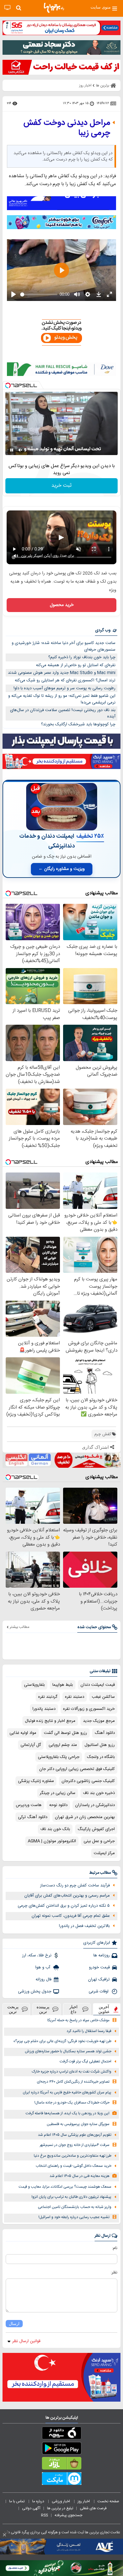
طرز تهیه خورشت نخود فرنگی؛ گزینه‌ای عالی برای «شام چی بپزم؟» (62, 2041)
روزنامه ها (102, 1955)
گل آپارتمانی (31, 1745)
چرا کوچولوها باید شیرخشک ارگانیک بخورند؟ (78, 724)
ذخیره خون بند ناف (99, 1793)
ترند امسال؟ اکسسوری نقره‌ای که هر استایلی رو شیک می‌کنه (65, 680)
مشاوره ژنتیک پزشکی (36, 1781)
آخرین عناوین (104, 2009)
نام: (115, 2248)
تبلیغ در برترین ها (60, 2508)
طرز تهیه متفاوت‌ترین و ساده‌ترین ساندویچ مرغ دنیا (73, 2156)
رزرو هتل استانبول (100, 1745)
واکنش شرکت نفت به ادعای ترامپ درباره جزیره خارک (72, 2072)
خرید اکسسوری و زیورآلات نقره (89, 1709)
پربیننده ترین (43, 2009)
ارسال (14, 2324)
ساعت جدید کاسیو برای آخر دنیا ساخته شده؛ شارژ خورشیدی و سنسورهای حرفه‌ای (64, 646)
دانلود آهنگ (105, 1733)
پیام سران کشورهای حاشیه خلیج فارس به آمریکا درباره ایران (67, 2093)
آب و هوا (43, 1967)
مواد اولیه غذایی (23, 1733)
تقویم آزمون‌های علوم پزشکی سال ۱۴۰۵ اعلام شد (75, 2135)
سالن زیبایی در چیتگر (58, 1793)
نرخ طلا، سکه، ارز (37, 1955)
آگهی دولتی (31, 2508)
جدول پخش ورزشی (35, 1991)
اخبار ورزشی (61, 2501)
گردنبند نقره (48, 1697)
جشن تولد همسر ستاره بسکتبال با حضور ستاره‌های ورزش (68, 2051)
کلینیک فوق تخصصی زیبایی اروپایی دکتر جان (77, 1769)
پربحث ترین (13, 2009)
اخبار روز (84, 2501)
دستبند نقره (75, 1697)
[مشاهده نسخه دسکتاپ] (7, 8)
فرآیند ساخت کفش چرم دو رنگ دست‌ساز (75, 1885)
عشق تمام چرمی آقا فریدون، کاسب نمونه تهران (71, 1916)
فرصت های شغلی (93, 2508)
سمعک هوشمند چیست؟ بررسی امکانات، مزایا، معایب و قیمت (65, 2187)
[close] (4, 2535)
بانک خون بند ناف (55, 1829)
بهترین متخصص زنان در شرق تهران (85, 1817)
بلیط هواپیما (63, 1685)
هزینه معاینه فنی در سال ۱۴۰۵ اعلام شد (79, 2176)
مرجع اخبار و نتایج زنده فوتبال (50, 1721)
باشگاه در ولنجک (101, 1757)
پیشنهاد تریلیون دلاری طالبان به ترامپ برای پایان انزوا (71, 2197)
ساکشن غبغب (103, 1697)
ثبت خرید (61, 486)
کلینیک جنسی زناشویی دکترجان (88, 1781)
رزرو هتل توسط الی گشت (65, 1733)
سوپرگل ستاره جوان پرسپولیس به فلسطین (78, 2124)
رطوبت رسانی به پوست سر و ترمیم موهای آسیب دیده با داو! (64, 688)
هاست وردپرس (29, 1805)
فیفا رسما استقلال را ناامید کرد (89, 2031)
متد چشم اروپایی (63, 1745)
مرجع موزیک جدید (99, 1721)
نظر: (114, 2273)
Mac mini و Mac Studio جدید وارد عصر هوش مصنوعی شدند (62, 673)
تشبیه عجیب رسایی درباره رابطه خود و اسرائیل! (74, 2217)
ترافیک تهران (99, 1979)
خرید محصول (62, 605)
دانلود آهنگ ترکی (33, 1817)
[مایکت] (61, 2480)
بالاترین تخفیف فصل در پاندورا (84, 1926)
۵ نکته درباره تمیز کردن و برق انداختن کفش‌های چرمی (64, 1906)
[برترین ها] (54, 8)
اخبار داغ (73, 2009)
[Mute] (20, 450)
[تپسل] (8, 385)
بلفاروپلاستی (34, 1685)
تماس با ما (17, 2501)
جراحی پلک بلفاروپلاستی (59, 1757)
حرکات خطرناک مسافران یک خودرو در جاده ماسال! (72, 2103)
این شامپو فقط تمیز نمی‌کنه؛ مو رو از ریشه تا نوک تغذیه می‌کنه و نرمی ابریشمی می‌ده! (62, 699)
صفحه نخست (108, 2501)
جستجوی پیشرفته (68, 2515)
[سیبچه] (61, 2434)
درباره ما (39, 2501)
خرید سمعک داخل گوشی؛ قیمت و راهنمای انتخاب (73, 2166)
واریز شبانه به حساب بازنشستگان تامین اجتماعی (75, 2207)
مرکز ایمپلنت (104, 1853)
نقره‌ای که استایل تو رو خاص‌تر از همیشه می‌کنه (76, 665)
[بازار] (61, 2465)
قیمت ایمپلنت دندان (98, 1685)
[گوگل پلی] (61, 2449)
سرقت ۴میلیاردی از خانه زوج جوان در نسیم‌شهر (75, 2145)
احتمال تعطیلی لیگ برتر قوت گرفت (85, 2062)
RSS (44, 2515)
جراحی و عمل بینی (99, 1841)
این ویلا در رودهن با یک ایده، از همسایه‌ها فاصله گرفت (67, 2113)
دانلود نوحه (58, 1805)
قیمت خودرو (99, 1967)
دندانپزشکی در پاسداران (95, 1805)
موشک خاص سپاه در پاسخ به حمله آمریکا (78, 2020)
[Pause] (12, 450)
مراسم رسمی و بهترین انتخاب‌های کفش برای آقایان (67, 1896)
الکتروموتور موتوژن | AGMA (52, 1841)
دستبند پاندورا (44, 1709)
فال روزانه (44, 1979)
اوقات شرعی (99, 1991)
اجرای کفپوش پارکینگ (96, 1829)
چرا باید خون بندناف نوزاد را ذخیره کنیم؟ (82, 657)
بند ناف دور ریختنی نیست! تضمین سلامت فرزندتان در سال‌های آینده (63, 713)
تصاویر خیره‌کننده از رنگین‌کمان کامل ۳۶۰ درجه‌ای (73, 2082)
